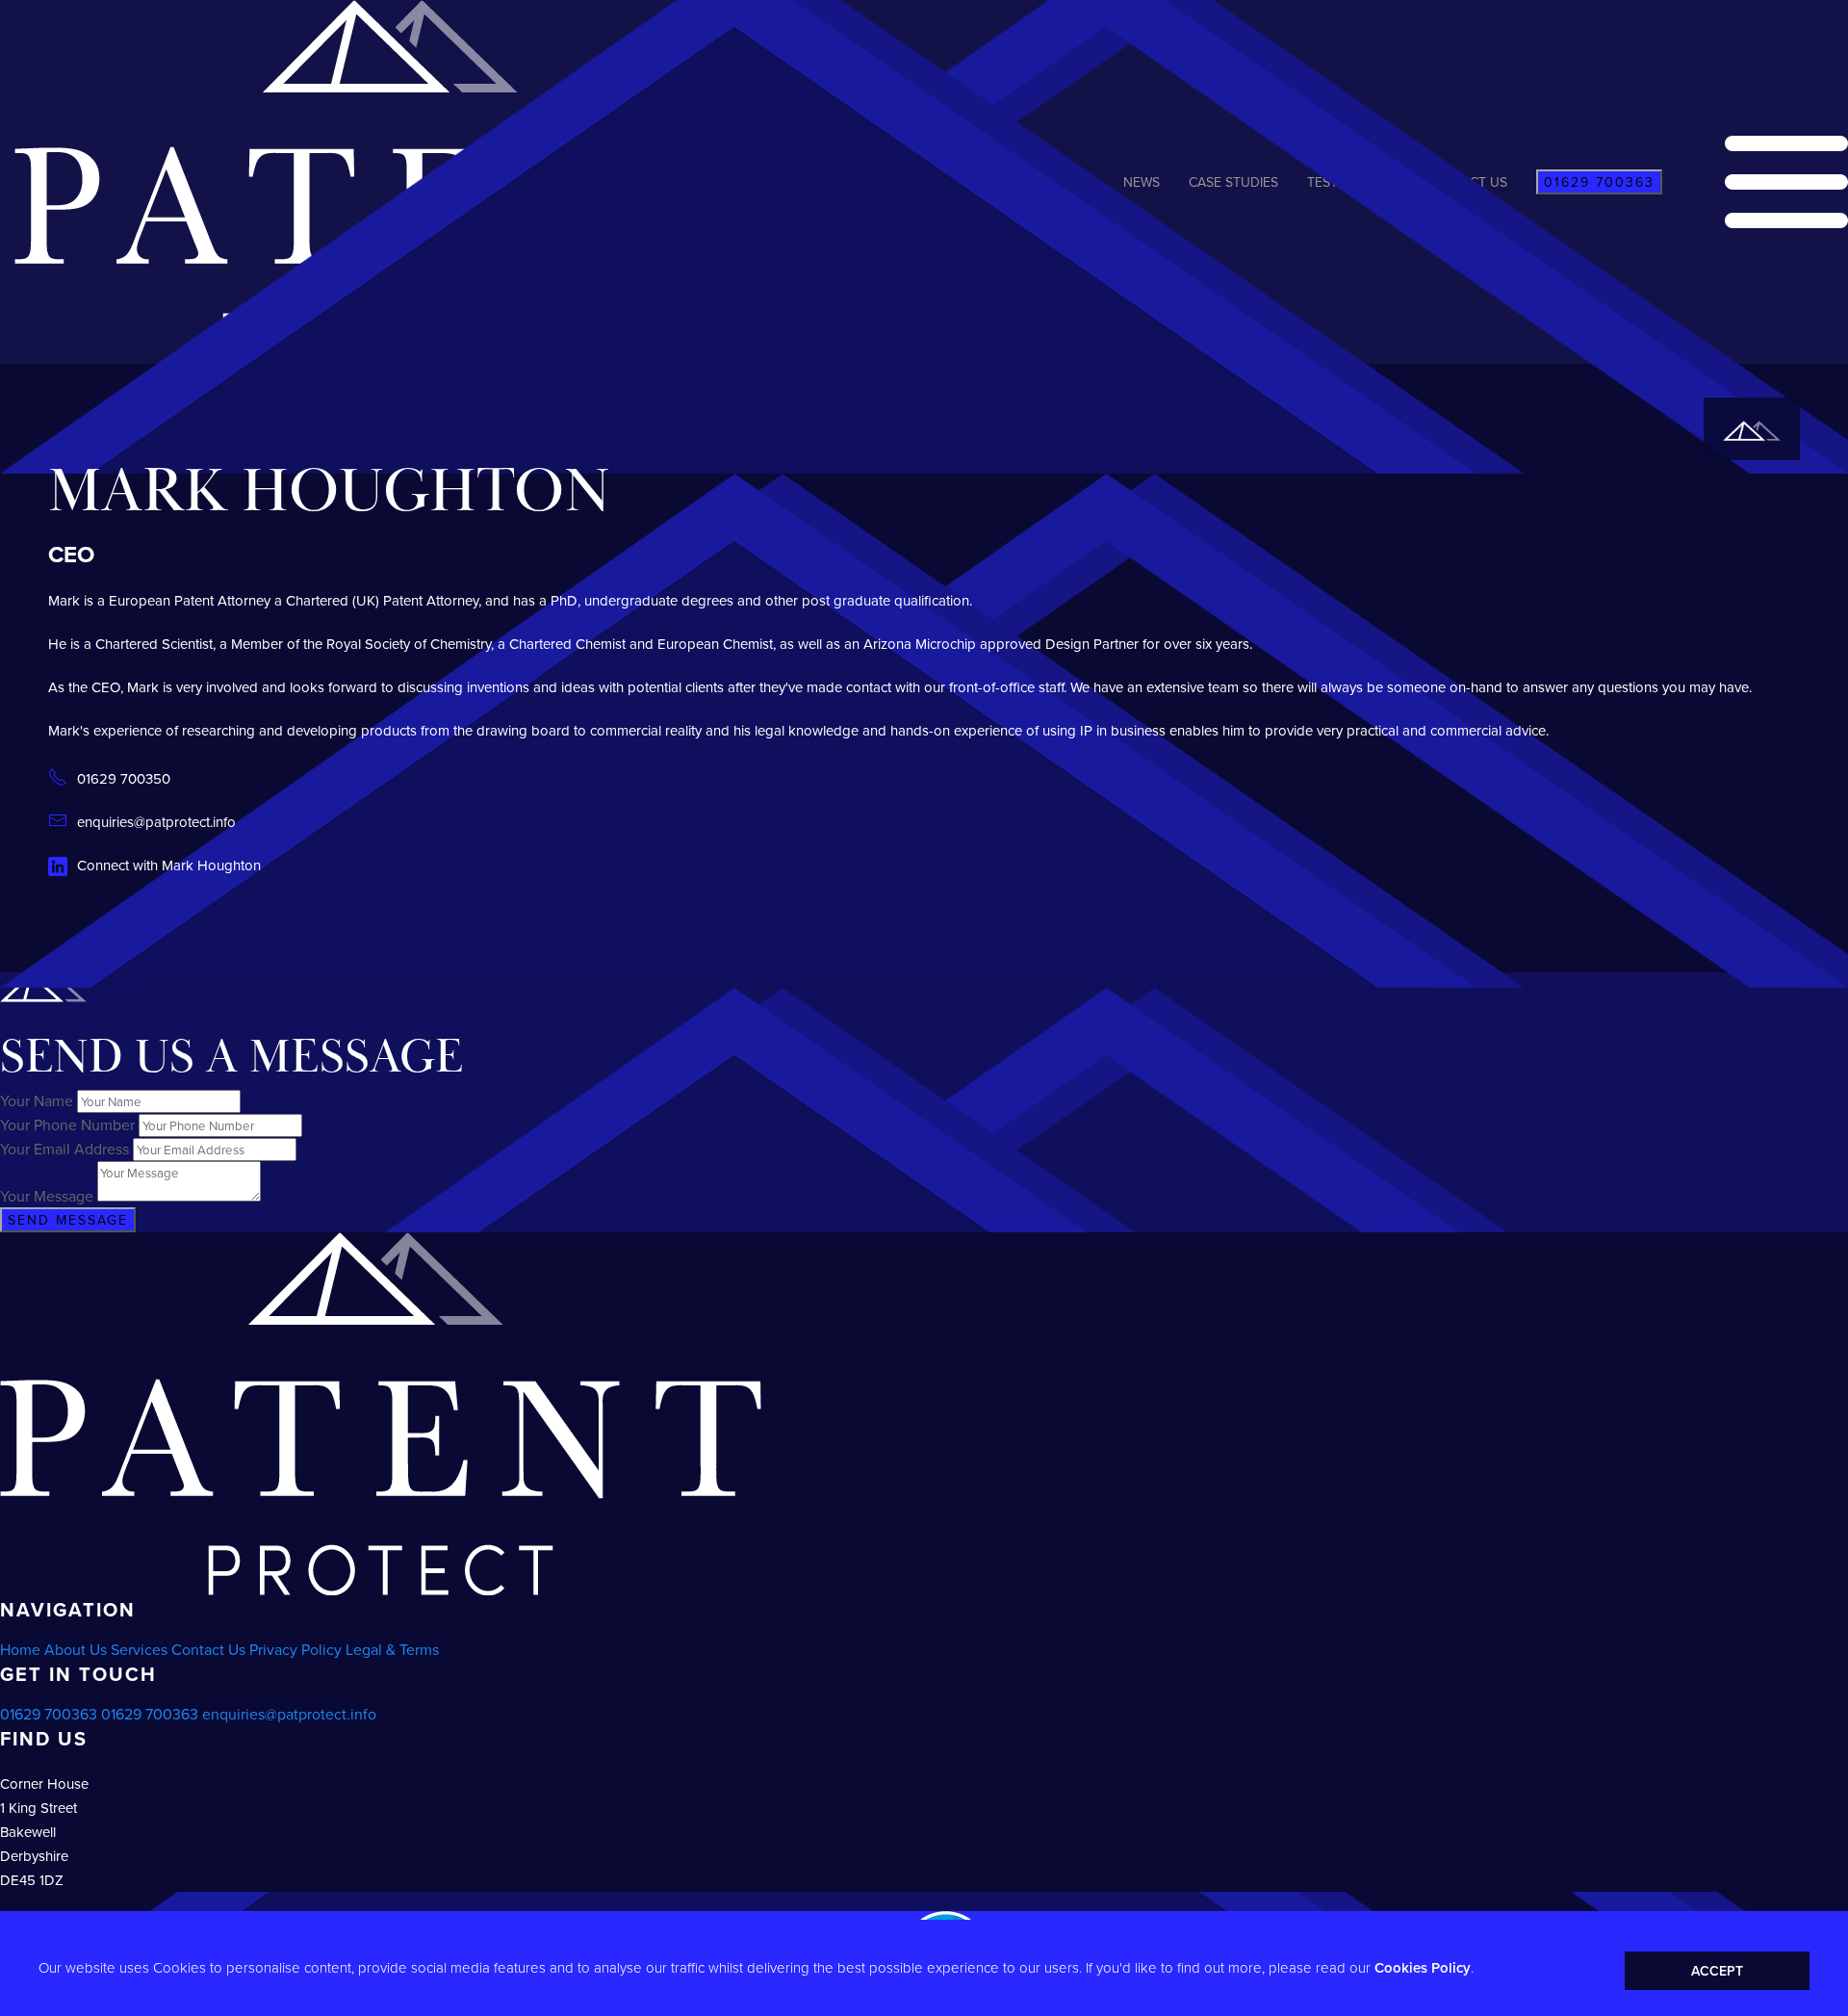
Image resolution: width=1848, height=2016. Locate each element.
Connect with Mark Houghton (169, 865)
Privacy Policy (295, 1649)
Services (139, 1649)
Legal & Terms (392, 1649)
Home (20, 1649)
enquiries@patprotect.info (156, 822)
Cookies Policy (1423, 1967)
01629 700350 (124, 778)
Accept (1717, 1971)
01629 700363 (49, 1714)
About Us (76, 1649)
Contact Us (208, 1649)
